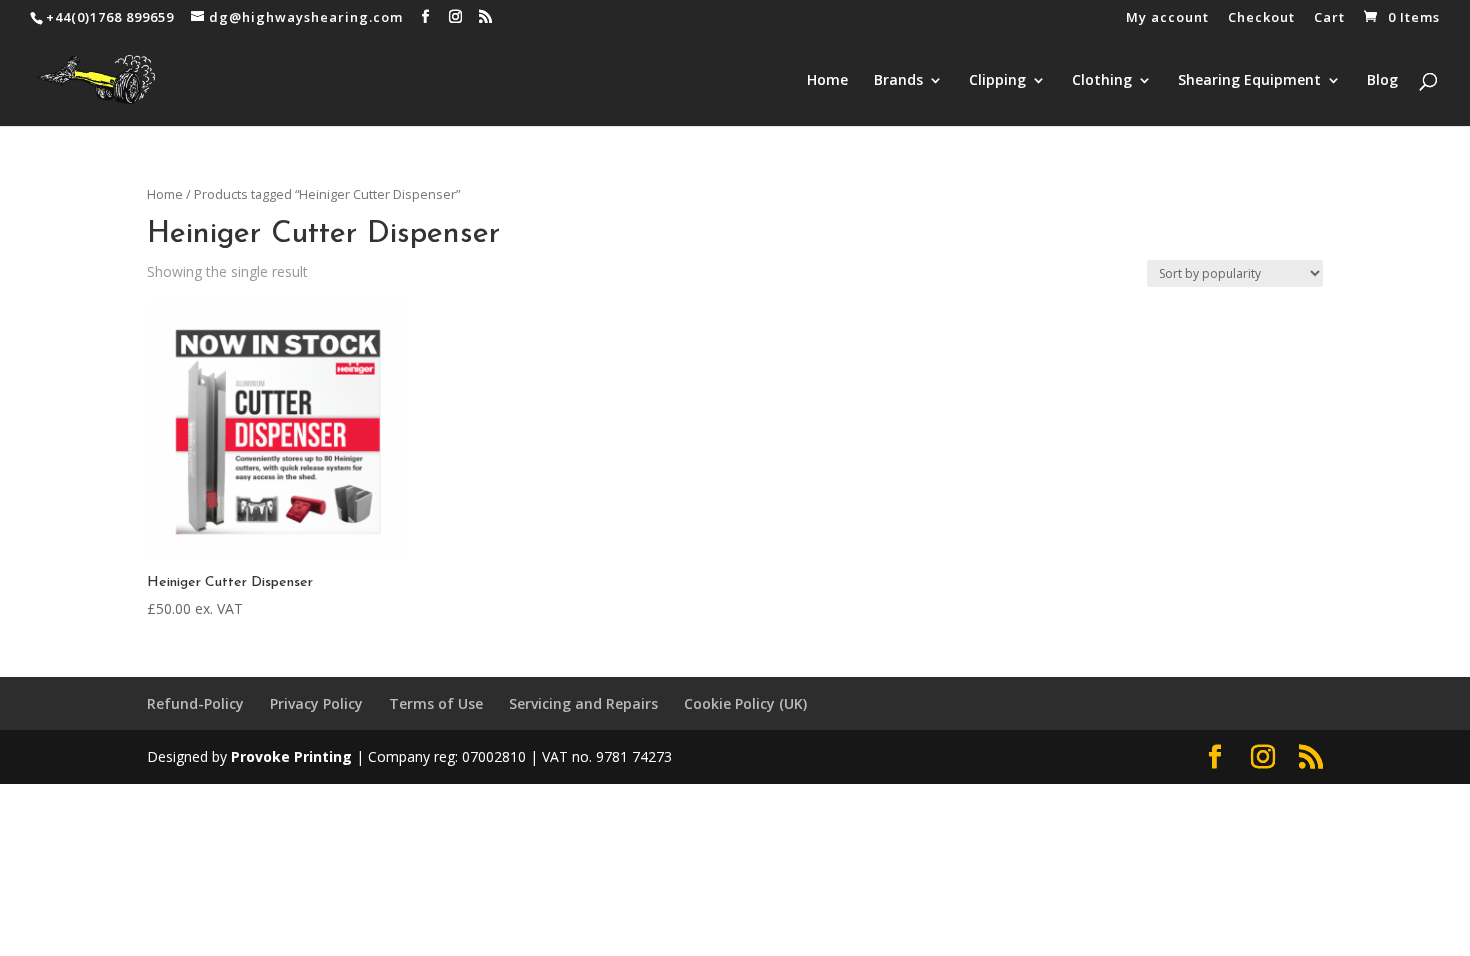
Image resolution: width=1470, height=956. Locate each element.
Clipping (997, 81)
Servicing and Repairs (583, 703)
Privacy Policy (316, 703)
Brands (898, 81)
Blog (1382, 81)
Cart (1329, 18)
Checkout (1261, 18)
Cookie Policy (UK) (745, 703)
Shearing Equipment (1249, 81)
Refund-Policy (195, 703)
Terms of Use (436, 703)
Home (827, 81)
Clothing (1102, 81)
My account (1167, 18)
